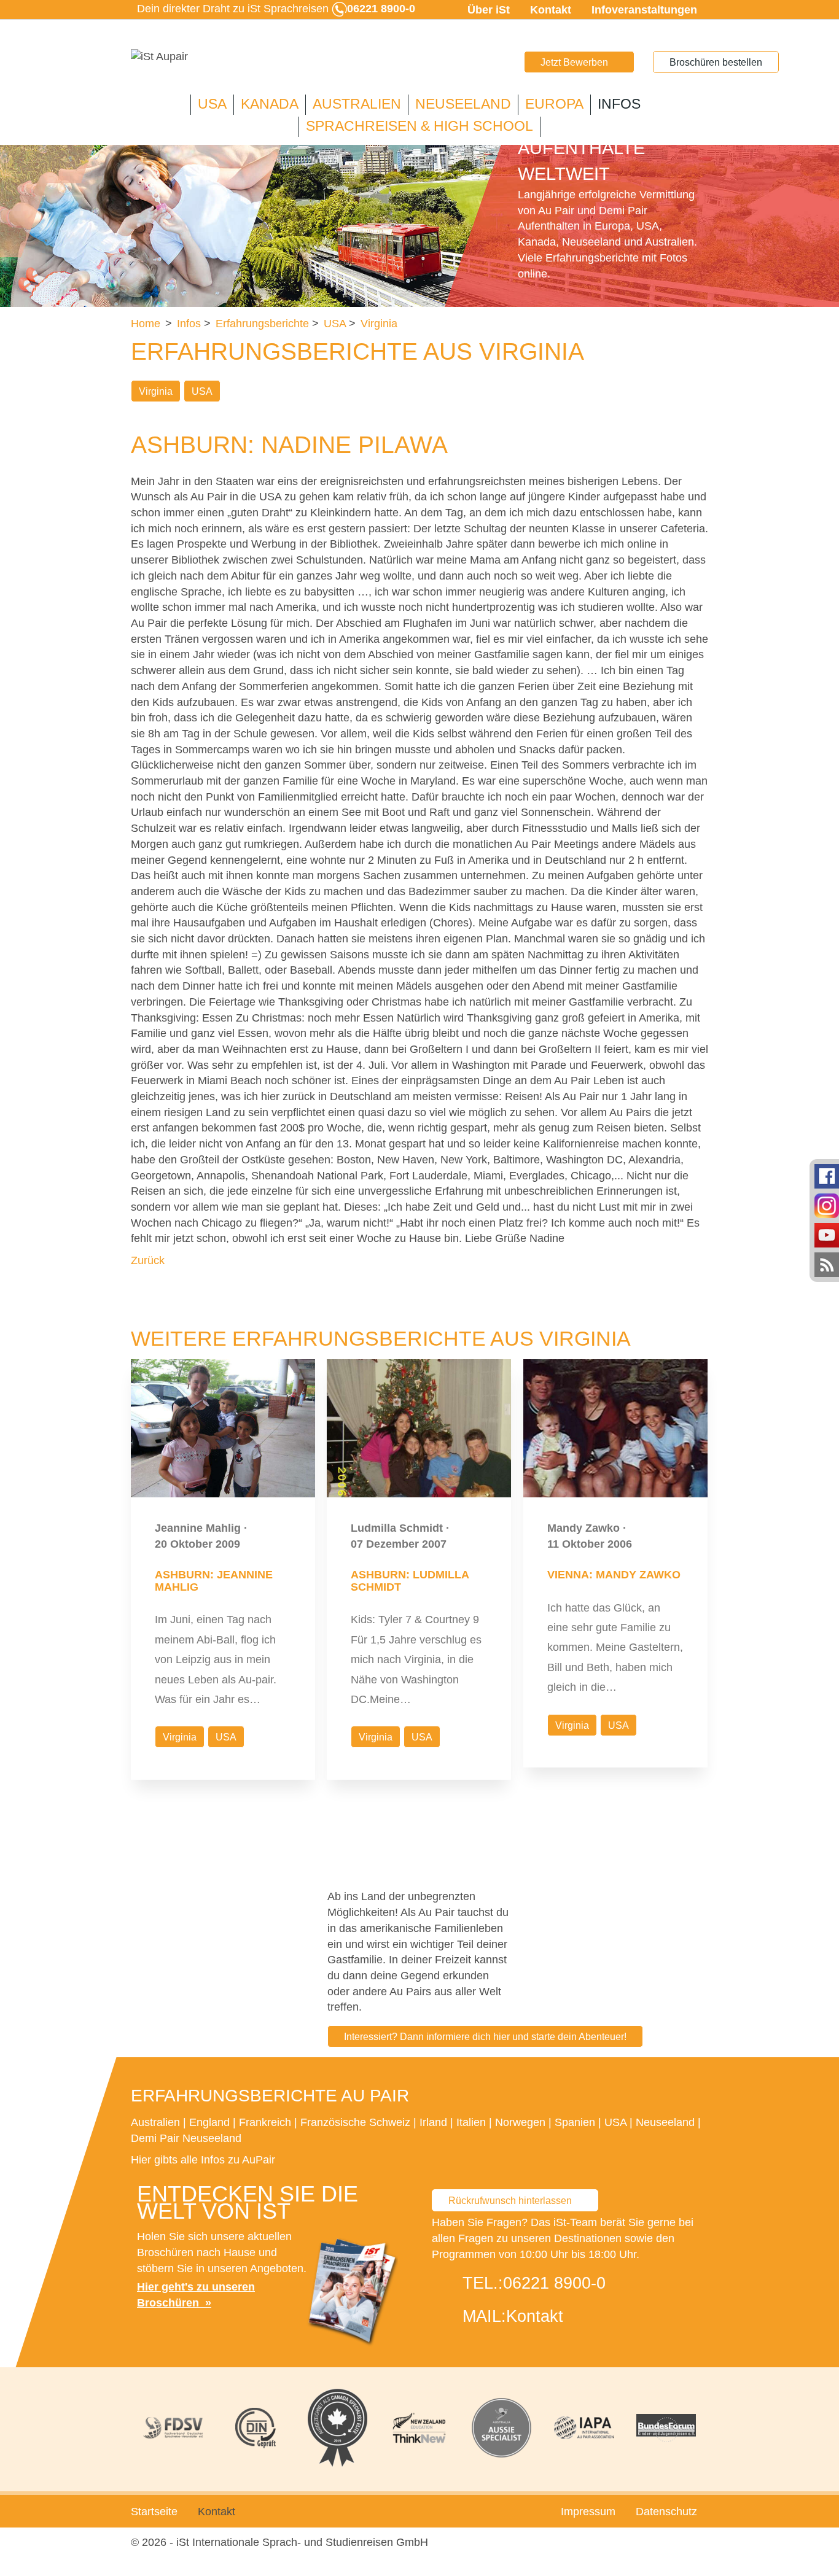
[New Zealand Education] (419, 2428)
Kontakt (551, 10)
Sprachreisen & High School (419, 126)
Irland (433, 2122)
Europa (554, 104)
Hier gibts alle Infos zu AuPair (203, 2160)
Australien (357, 104)
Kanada (270, 104)
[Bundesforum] (666, 2428)
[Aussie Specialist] (502, 2428)
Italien (471, 2122)
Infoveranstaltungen (644, 10)
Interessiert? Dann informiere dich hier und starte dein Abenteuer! (485, 2037)
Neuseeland (463, 104)
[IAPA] (584, 2428)
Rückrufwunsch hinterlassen (510, 2201)
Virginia (156, 391)
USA (212, 104)
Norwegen (520, 2122)
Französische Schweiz (355, 2122)
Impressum (588, 2512)
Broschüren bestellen (716, 62)
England (209, 2122)
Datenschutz (666, 2512)
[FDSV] (173, 2428)
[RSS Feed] (827, 1264)
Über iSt (489, 10)
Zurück (148, 1260)
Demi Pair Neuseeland (186, 2138)
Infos (619, 104)
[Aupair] (159, 57)
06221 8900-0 (554, 2283)
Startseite (154, 2512)
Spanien (575, 2122)
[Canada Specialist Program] (337, 2428)
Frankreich (265, 2122)
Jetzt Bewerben (574, 62)
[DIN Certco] (256, 2428)
